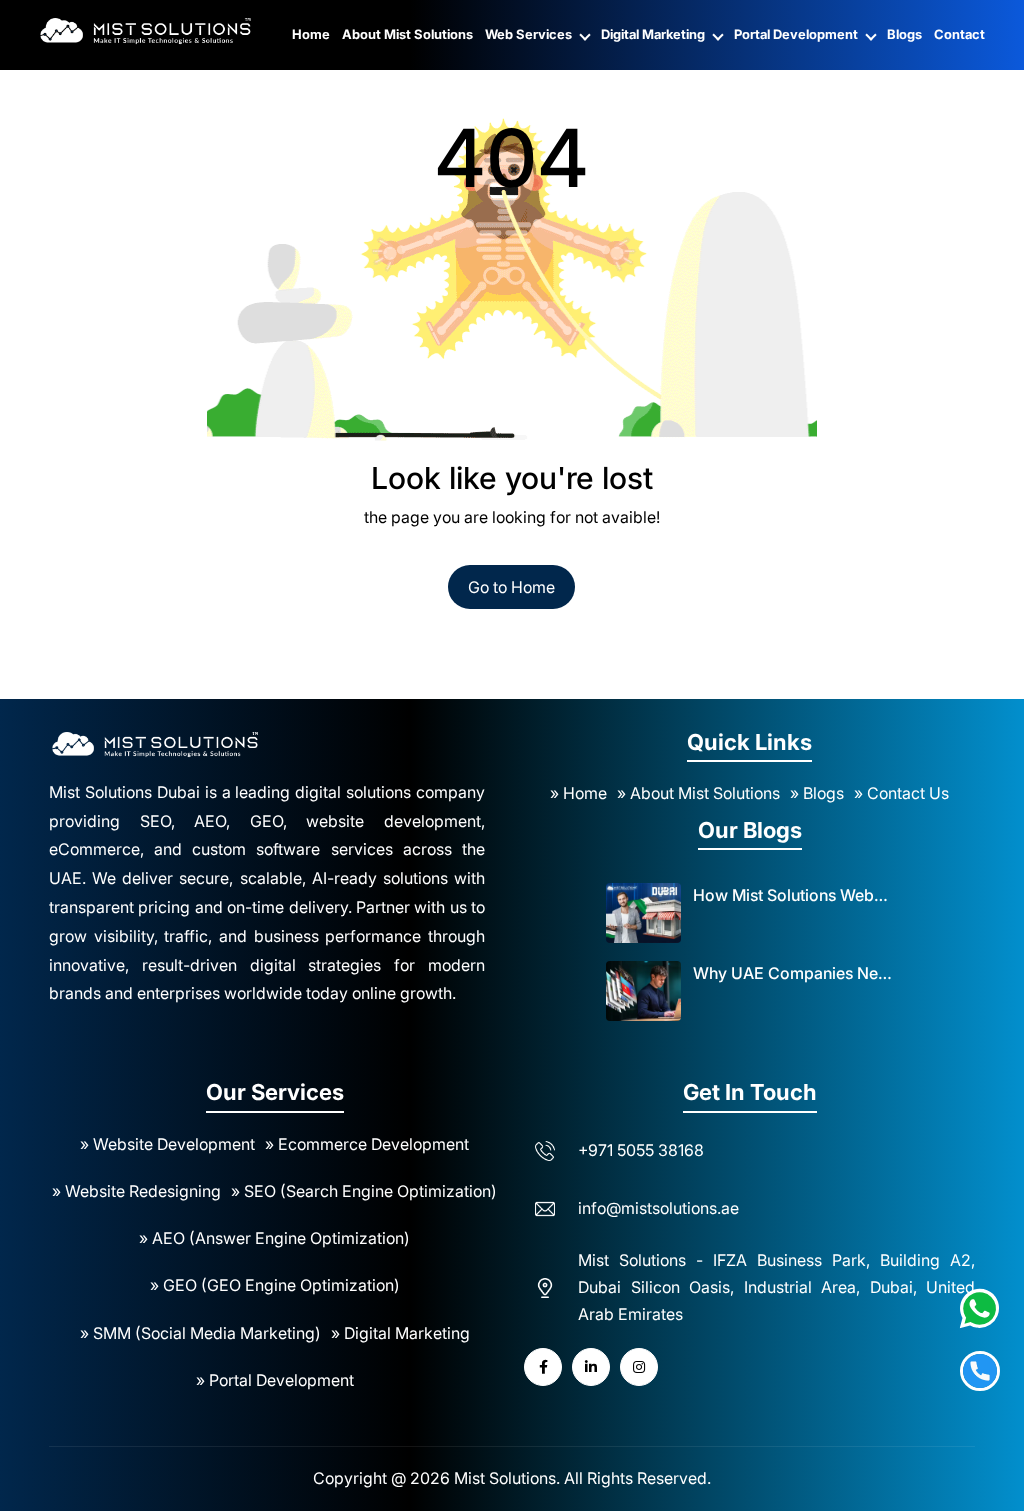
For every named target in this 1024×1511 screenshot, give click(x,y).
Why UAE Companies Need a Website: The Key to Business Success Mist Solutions (793, 973)
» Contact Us (901, 793)
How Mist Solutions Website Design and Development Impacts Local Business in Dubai (793, 895)
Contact (959, 34)
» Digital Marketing (400, 1333)
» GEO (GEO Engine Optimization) (275, 1285)
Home (311, 34)
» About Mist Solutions (698, 793)
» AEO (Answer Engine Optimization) (274, 1238)
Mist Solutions (505, 1478)
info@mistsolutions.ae (658, 1208)
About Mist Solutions (407, 34)
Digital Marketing (654, 34)
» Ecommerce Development (367, 1144)
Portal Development (797, 34)
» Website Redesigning (136, 1191)
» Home (578, 793)
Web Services (530, 34)
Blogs (904, 34)
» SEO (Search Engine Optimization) (364, 1191)
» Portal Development (275, 1380)
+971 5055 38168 (641, 1150)
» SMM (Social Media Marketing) (200, 1333)
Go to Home (511, 587)
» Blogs (817, 793)
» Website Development (167, 1144)
